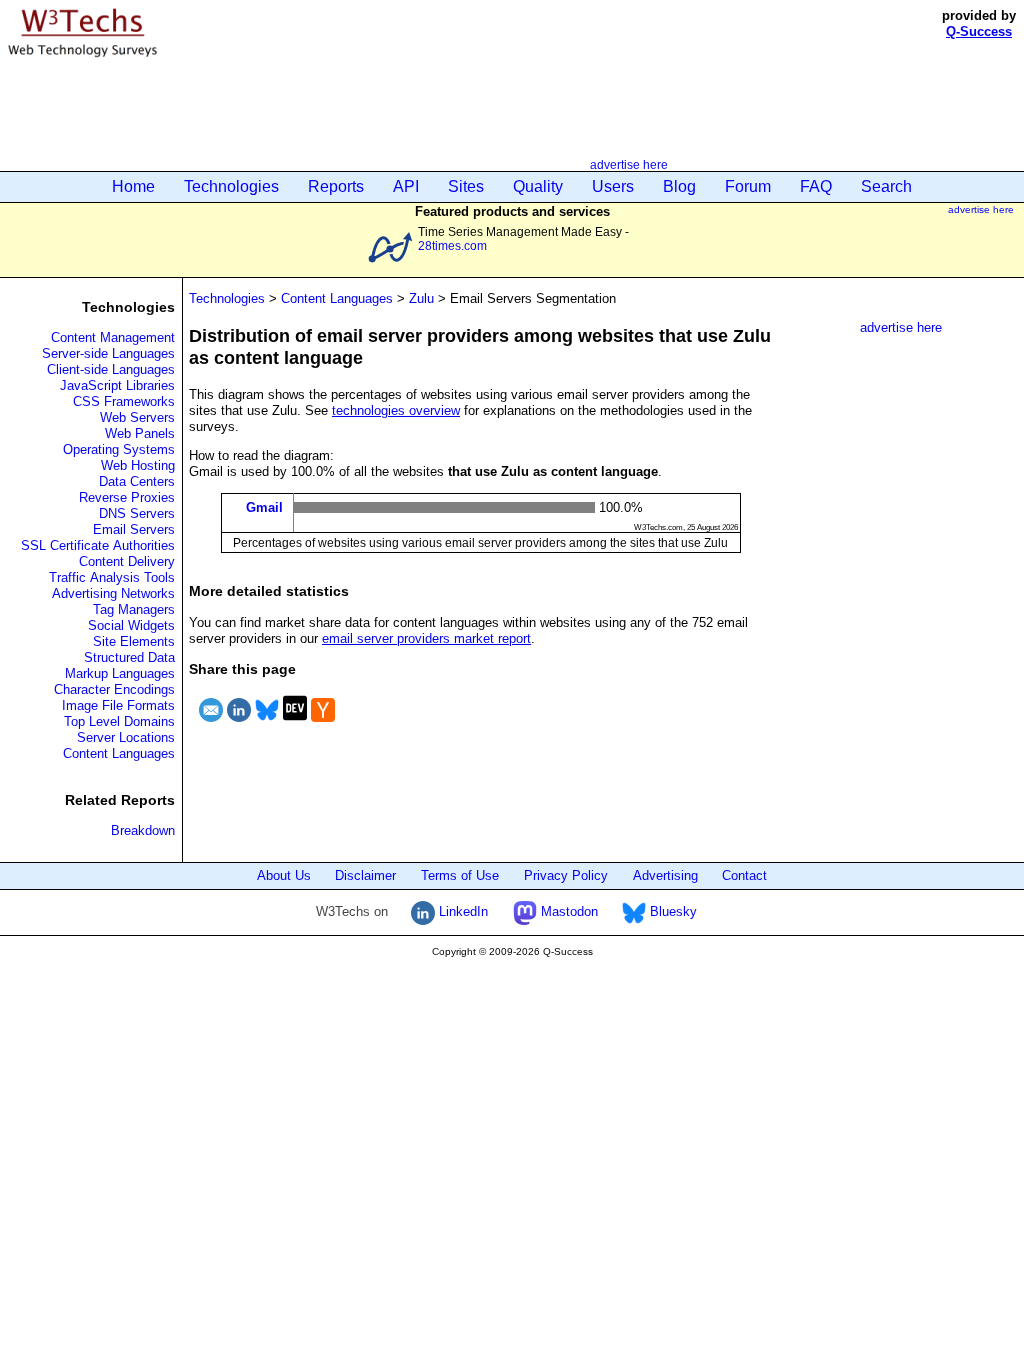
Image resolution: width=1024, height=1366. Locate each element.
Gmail (264, 507)
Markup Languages (120, 673)
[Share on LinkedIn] (239, 724)
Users (613, 186)
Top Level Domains (119, 721)
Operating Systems (119, 449)
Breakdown (143, 830)
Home (133, 186)
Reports (336, 186)
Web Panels (140, 433)
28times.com (452, 245)
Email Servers (134, 529)
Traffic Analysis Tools (112, 577)
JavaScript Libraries (117, 385)
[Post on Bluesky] (267, 724)
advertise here (629, 164)
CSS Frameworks (124, 401)
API (406, 186)
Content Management (113, 337)
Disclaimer (365, 875)
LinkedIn (461, 911)
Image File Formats (118, 705)
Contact (744, 875)
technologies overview (396, 410)
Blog (679, 186)
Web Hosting (138, 465)
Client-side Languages (111, 369)
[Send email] (211, 724)
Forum (748, 186)
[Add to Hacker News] (323, 724)
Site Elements (134, 641)
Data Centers (137, 481)
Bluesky (671, 911)
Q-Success (979, 31)
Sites (466, 186)
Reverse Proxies (127, 497)
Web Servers (137, 417)
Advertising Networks (113, 593)
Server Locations (126, 737)
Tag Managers (134, 609)
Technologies (231, 186)
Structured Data (129, 657)
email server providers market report (426, 638)
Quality (538, 186)
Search (886, 186)
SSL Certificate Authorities (98, 545)
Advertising (665, 875)
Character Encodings (114, 689)
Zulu (421, 298)
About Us (284, 875)
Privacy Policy (566, 875)
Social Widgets (131, 625)
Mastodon (567, 911)
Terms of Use (460, 875)
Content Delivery (127, 561)
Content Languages (119, 753)
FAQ (816, 186)
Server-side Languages (108, 353)
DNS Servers (137, 513)
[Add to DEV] (295, 724)
